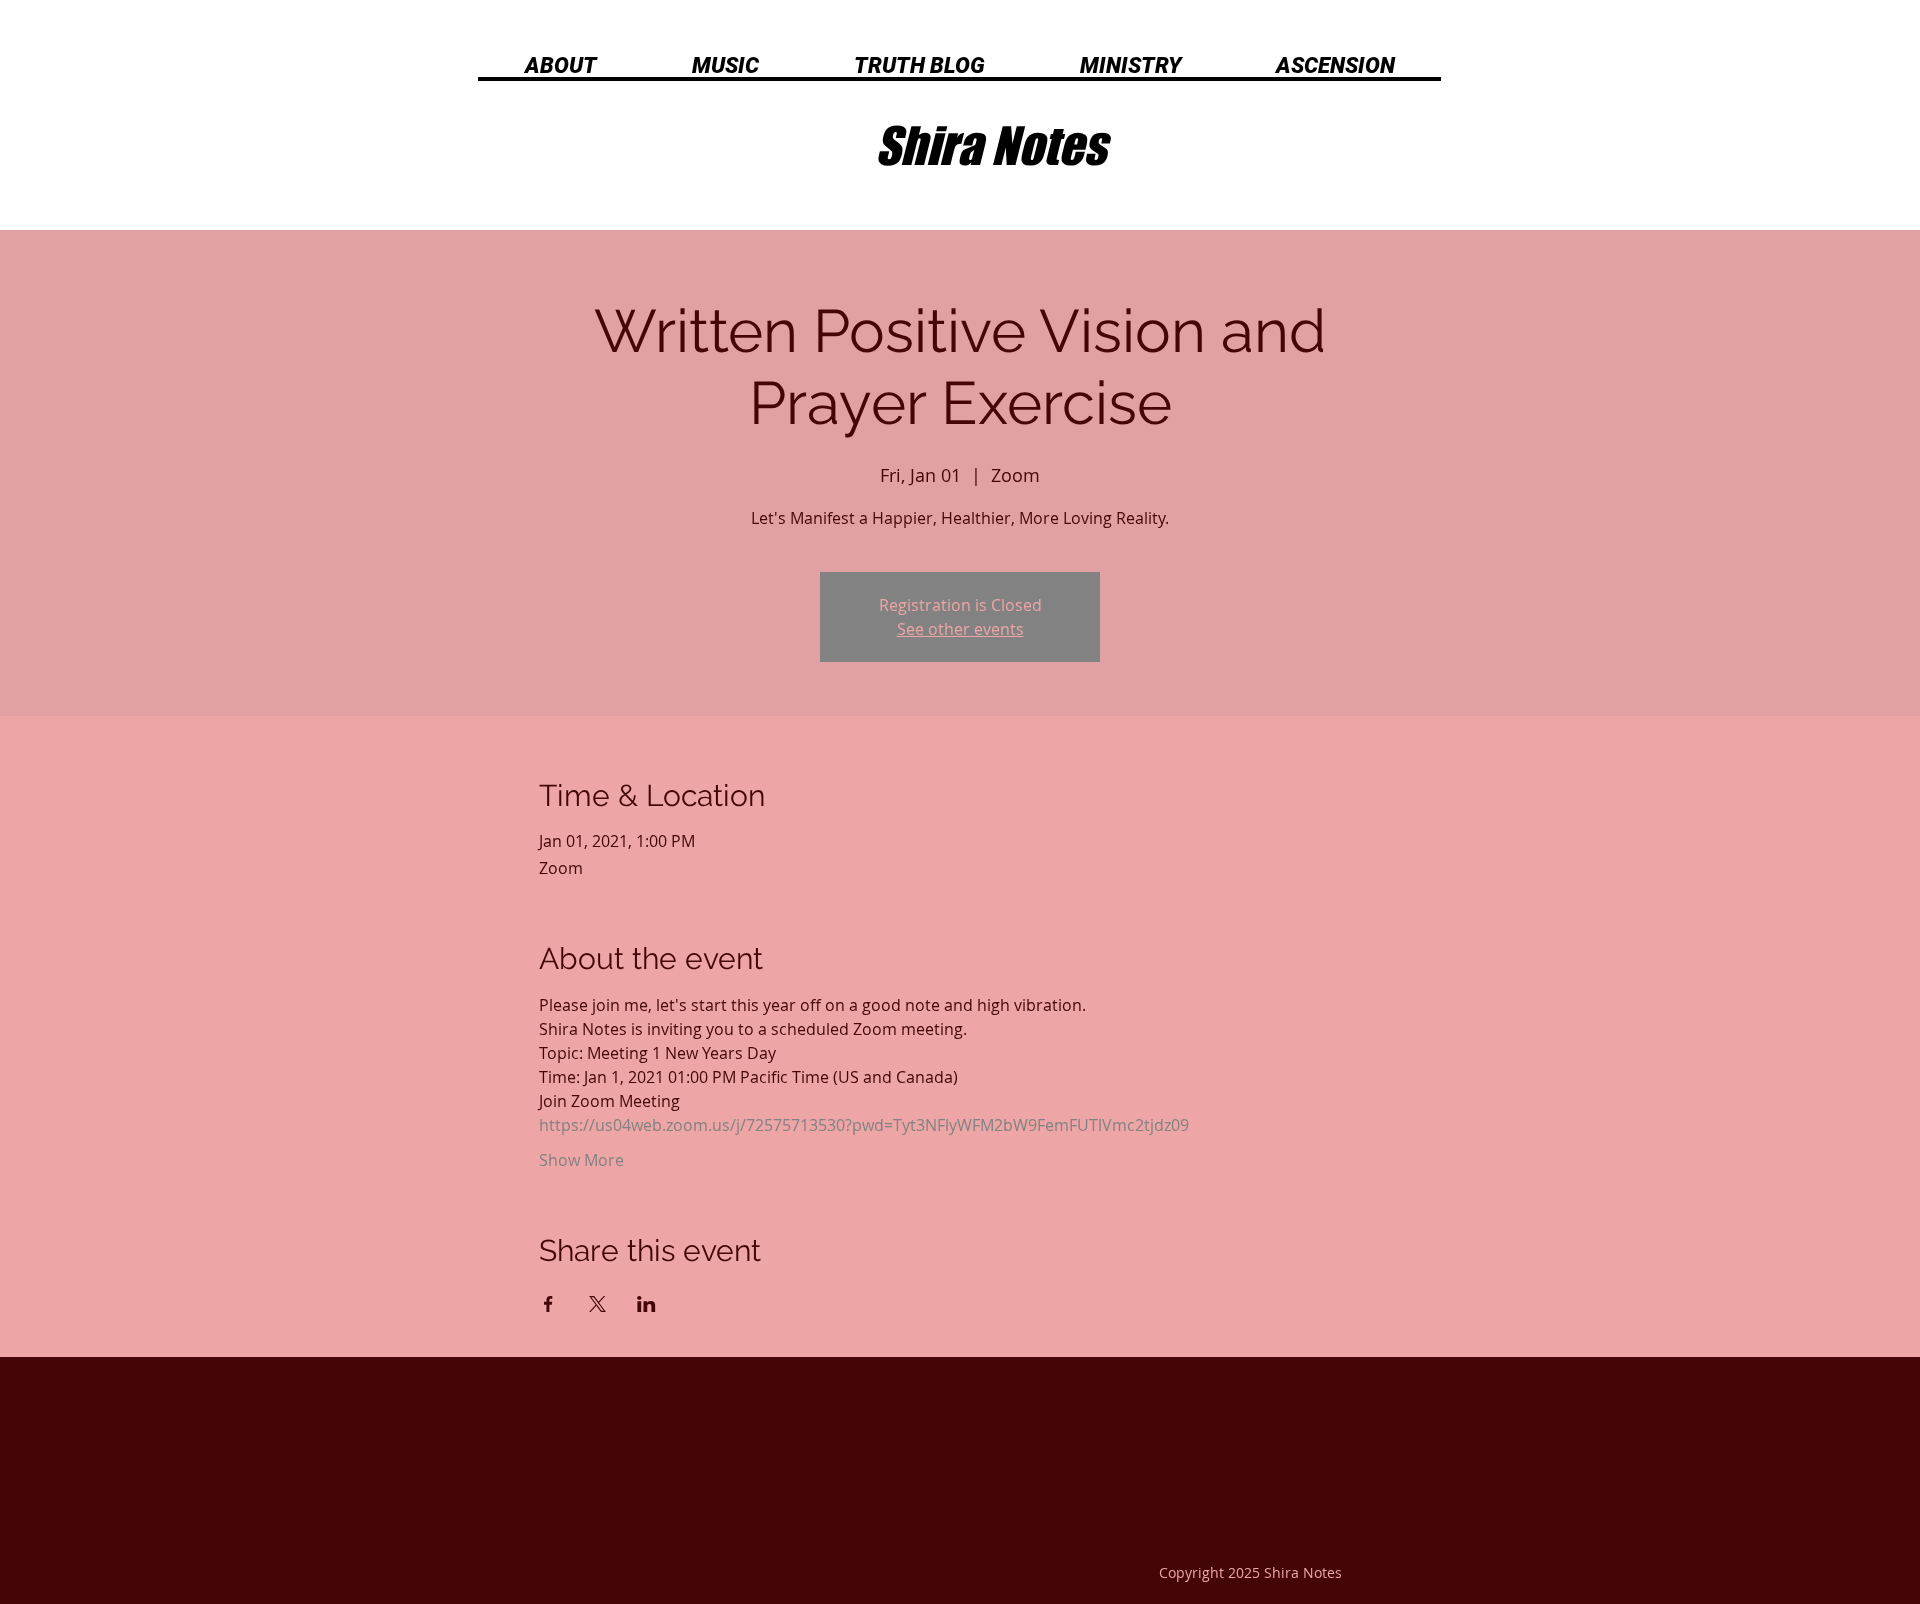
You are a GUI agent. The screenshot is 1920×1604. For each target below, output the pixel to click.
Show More (581, 1160)
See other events (960, 629)
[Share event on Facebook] (548, 1304)
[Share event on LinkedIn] (646, 1304)
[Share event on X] (597, 1304)
